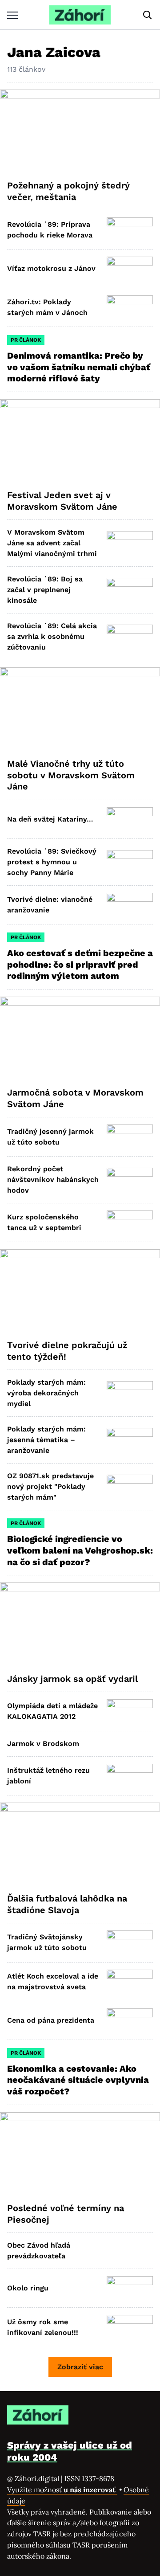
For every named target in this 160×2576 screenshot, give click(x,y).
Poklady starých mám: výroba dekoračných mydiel (46, 1393)
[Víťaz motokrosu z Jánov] (130, 269)
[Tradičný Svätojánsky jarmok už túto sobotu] (130, 1942)
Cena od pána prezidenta (51, 2020)
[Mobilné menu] (12, 15)
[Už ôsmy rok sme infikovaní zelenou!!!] (130, 2327)
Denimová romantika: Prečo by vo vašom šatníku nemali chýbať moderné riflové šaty (79, 367)
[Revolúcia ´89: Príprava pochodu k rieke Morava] (130, 229)
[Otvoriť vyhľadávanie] (148, 15)
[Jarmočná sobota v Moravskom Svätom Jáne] (80, 1039)
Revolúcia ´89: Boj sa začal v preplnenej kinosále (45, 590)
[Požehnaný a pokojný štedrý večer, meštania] (80, 131)
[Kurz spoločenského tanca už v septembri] (130, 1223)
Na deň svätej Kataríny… (50, 819)
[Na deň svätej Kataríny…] (130, 819)
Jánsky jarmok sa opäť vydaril (72, 1679)
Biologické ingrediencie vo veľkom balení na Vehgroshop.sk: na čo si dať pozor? (80, 1550)
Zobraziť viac (80, 2367)
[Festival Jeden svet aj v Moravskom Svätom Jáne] (80, 441)
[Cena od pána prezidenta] (130, 2020)
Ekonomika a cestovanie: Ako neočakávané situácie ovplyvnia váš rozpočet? (78, 2080)
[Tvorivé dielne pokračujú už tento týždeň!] (80, 1291)
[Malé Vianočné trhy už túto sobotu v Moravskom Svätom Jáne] (80, 709)
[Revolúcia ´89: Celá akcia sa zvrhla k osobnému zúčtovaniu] (130, 637)
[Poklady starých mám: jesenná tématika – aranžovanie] (130, 1440)
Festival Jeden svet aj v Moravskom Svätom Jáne (62, 501)
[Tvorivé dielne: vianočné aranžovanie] (130, 905)
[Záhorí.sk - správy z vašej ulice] (80, 15)
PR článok (26, 340)
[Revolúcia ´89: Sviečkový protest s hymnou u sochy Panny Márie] (130, 862)
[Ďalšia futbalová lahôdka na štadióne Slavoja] (80, 1844)
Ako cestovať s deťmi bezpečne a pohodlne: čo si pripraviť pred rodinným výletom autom (80, 964)
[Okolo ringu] (130, 2288)
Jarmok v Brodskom (43, 1744)
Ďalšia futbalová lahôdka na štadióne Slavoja (67, 1904)
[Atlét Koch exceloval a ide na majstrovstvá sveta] (130, 1982)
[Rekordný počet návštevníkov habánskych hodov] (130, 1180)
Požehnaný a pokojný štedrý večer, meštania (68, 191)
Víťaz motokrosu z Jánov (51, 268)
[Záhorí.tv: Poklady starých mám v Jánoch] (130, 307)
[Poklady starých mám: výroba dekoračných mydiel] (130, 1393)
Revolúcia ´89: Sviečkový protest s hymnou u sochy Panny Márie (52, 862)
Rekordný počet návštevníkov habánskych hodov (53, 1180)
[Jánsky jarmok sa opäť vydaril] (80, 1624)
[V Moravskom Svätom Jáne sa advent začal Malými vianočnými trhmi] (130, 543)
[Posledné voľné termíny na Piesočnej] (80, 2154)
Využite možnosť (62, 2490)
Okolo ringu (28, 2288)
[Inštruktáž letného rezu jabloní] (130, 1776)
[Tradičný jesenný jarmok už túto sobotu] (130, 1137)
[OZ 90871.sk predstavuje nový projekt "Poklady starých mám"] (130, 1487)
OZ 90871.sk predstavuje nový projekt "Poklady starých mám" (50, 1486)
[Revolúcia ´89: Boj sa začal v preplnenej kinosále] (130, 590)
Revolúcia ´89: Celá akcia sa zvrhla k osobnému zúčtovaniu (52, 636)
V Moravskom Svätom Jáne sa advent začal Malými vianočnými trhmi (52, 543)
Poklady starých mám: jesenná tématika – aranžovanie (46, 1440)
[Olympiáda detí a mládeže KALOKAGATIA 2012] (130, 1711)
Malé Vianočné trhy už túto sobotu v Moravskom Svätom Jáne (71, 775)
